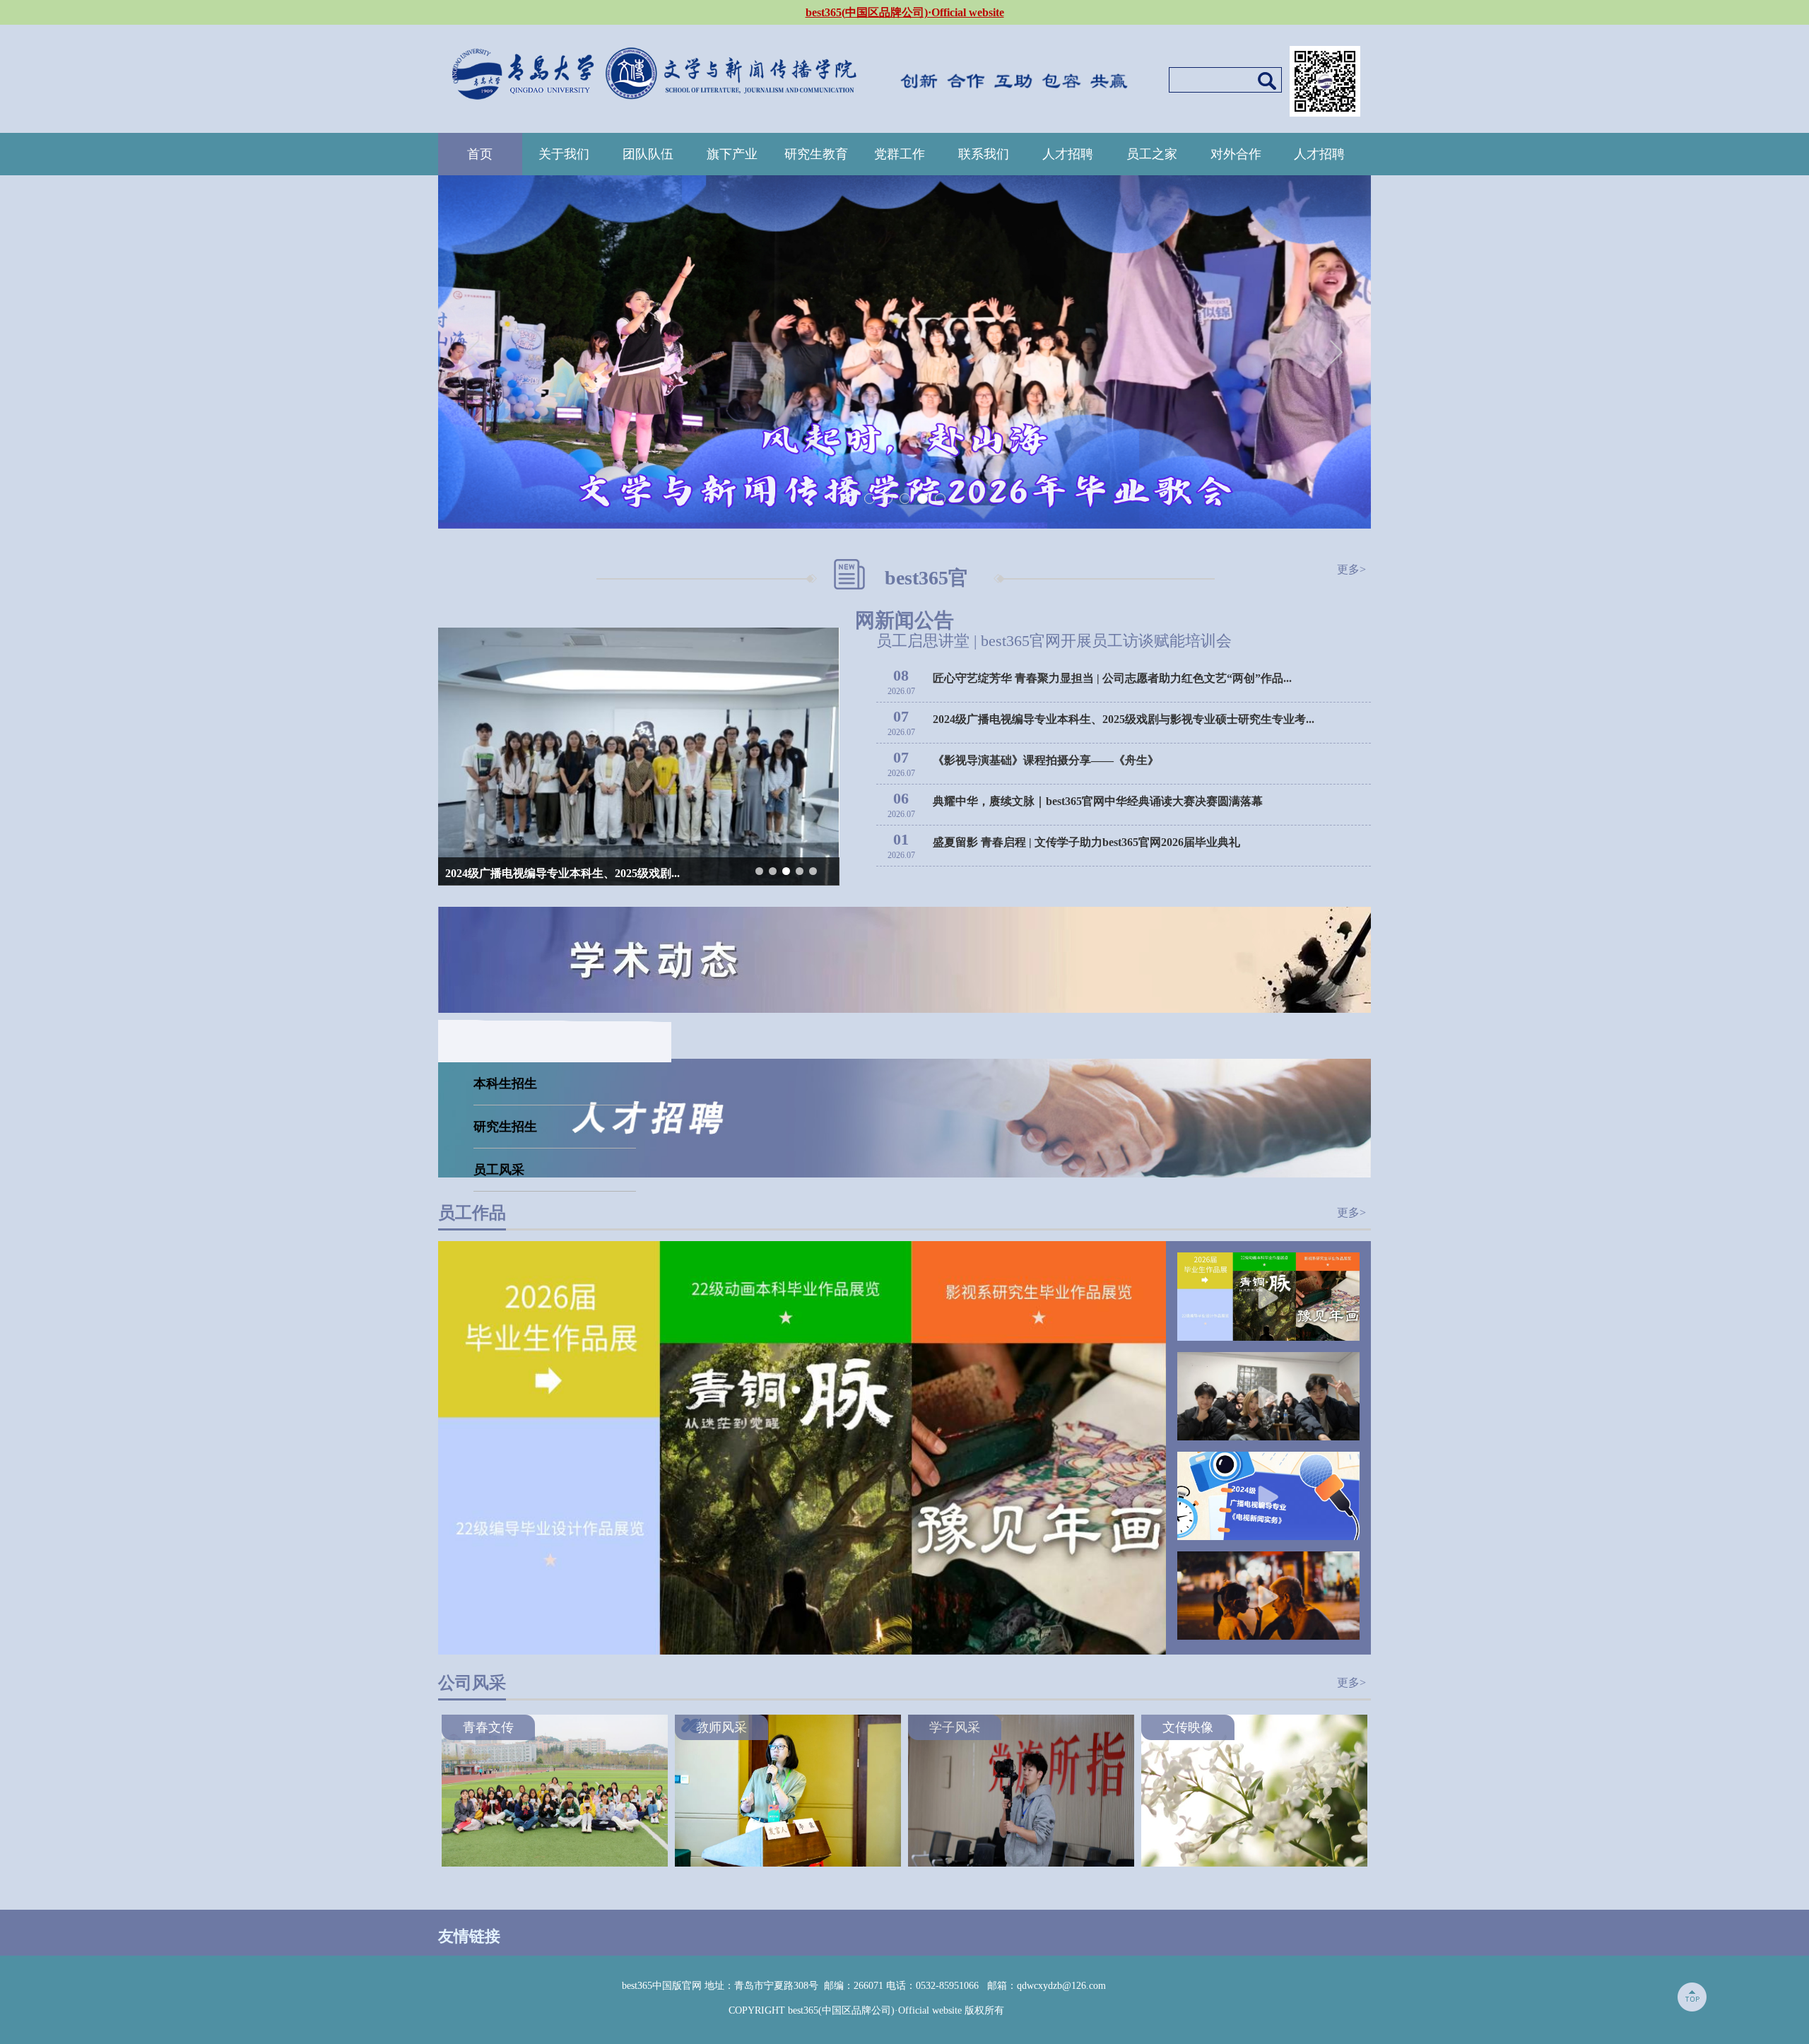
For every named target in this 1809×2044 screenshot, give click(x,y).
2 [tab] (888, 499)
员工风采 (499, 1170)
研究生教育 (816, 154)
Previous (473, 352)
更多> (1351, 569)
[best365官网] (654, 70)
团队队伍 (648, 154)
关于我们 (564, 154)
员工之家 (1152, 154)
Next (1336, 352)
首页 (480, 154)
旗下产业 (732, 154)
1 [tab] (870, 499)
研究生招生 (505, 1127)
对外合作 (1236, 154)
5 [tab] (941, 499)
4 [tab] (923, 499)
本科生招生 (505, 1083)
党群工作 (900, 154)
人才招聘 (1068, 154)
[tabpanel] (904, 352)
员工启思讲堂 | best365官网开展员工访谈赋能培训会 (1054, 641)
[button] (759, 871)
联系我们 (984, 154)
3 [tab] (906, 499)
